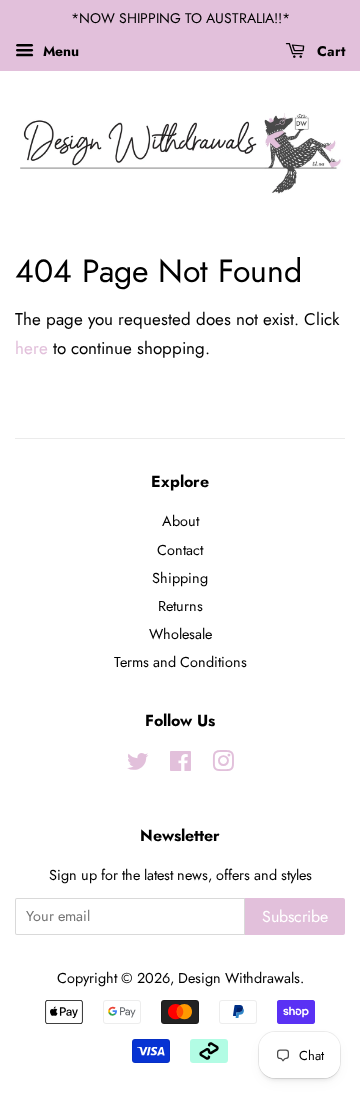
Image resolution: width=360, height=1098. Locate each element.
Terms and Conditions (180, 662)
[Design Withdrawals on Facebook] (180, 765)
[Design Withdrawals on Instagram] (223, 765)
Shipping (180, 578)
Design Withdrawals (239, 978)
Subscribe (295, 916)
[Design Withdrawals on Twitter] (138, 765)
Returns (180, 606)
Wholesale (180, 634)
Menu (59, 51)
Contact (180, 550)
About (180, 521)
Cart (329, 51)
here (31, 348)
